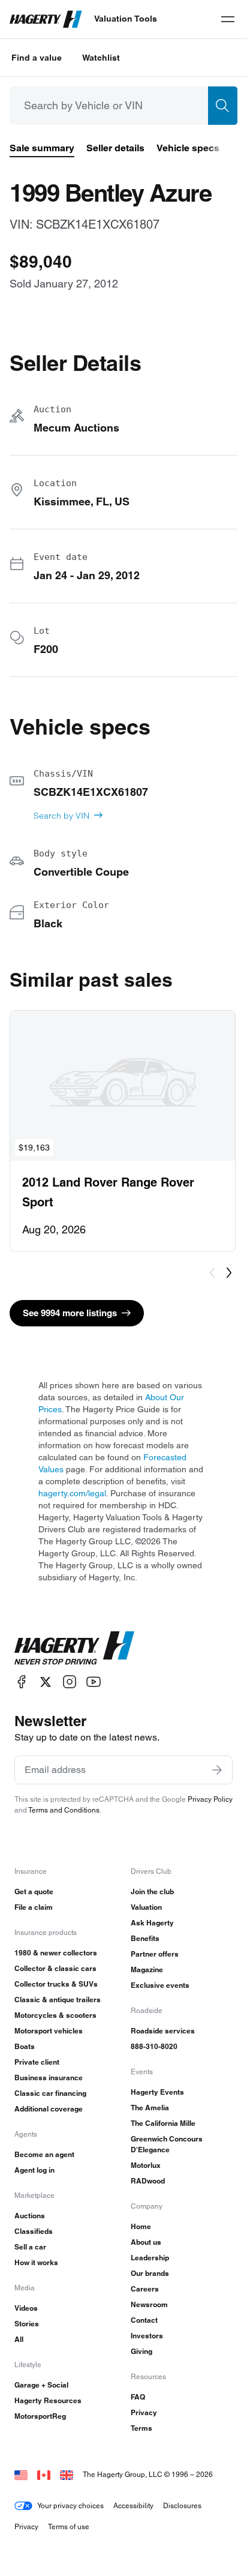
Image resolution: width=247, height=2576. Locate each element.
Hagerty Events (157, 2092)
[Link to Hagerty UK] (67, 2474)
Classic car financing (50, 2093)
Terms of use (69, 2526)
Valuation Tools (126, 19)
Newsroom (149, 2304)
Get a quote (34, 1891)
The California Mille (163, 2123)
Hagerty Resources (48, 2400)
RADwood (148, 2181)
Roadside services (163, 2031)
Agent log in (34, 2170)
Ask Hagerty (152, 1923)
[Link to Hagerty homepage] (74, 1648)
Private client (37, 2062)
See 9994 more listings (70, 1313)
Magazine (147, 1970)
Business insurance (49, 2078)
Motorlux (146, 2165)
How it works (36, 2262)
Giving (141, 2351)
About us (146, 2242)
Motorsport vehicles (49, 2031)
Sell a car (30, 2247)
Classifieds (34, 2231)
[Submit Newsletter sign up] (217, 1770)
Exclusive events (160, 1985)
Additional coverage (49, 2109)
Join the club (152, 1891)
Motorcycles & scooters (55, 2015)
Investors (147, 2336)
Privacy (144, 2412)
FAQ (138, 2397)
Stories (27, 2324)
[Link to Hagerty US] (21, 2474)
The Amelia (150, 2108)
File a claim (34, 1907)
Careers (145, 2289)
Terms (141, 2428)
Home (141, 2226)
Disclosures (182, 2505)
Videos (26, 2308)
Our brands (150, 2273)
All (19, 2339)
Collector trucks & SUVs (56, 1984)
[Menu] (228, 19)
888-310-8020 (154, 2046)
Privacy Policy (210, 1799)
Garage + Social (41, 2385)
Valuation (146, 1907)
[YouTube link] (94, 1682)
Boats (25, 2046)
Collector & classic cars (55, 1968)
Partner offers (155, 1954)
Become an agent (44, 2154)
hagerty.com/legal (72, 1493)
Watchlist (101, 58)
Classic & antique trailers (58, 2000)
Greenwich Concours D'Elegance (167, 2144)
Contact (144, 2320)
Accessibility (133, 2505)
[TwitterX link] (46, 1682)
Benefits (145, 1938)
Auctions (30, 2216)
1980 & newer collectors (56, 1953)
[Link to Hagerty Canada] (44, 2474)
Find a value (37, 58)
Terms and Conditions (64, 1810)
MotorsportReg (40, 2416)
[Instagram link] (70, 1682)
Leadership (150, 2258)
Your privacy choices (70, 2505)
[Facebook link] (22, 1682)
